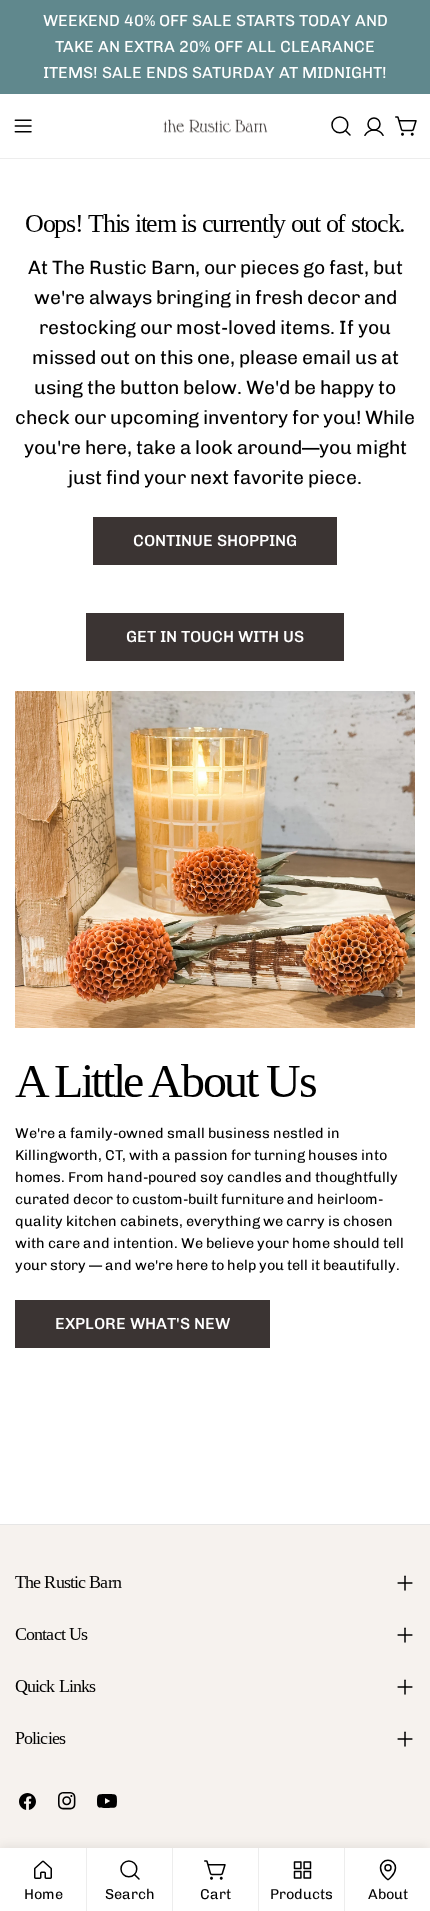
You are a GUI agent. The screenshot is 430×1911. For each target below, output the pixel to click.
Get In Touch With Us (215, 636)
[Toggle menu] (23, 126)
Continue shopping (215, 540)
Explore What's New (142, 1323)
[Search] (341, 126)
